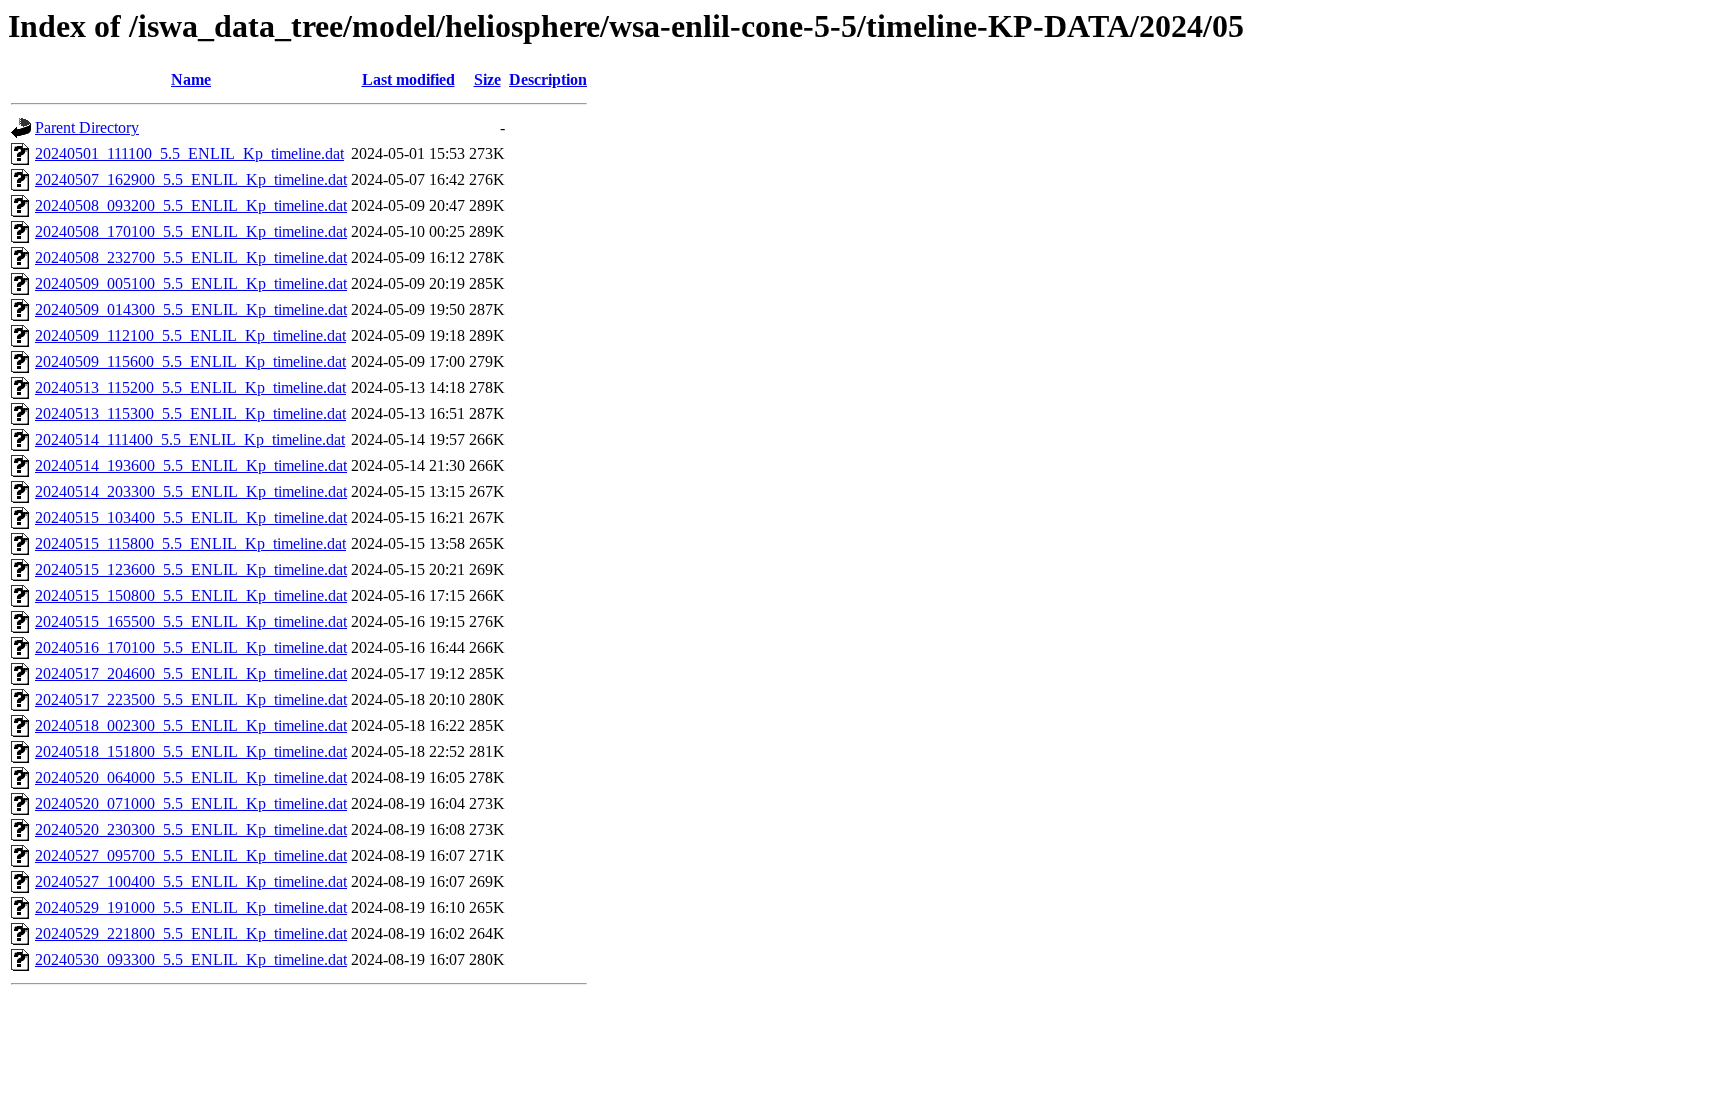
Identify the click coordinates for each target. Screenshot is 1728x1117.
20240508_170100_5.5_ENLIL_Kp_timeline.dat (191, 231)
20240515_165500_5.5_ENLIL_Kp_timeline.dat (191, 621)
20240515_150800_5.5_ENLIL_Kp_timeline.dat (191, 595)
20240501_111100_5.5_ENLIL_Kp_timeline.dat (189, 153)
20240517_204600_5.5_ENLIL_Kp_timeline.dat (191, 673)
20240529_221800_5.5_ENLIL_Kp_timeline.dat (191, 933)
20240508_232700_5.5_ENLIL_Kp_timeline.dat (191, 257)
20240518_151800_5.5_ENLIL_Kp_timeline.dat (191, 751)
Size (487, 79)
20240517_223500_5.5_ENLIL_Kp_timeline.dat (191, 699)
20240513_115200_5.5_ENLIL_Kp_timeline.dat (190, 387)
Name (191, 79)
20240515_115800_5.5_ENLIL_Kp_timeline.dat (190, 543)
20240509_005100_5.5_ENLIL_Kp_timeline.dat (191, 283)
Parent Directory (87, 127)
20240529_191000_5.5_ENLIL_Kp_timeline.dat (191, 907)
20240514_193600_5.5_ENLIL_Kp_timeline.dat (191, 465)
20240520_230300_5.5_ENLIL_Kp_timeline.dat (191, 829)
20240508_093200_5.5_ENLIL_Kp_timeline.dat (191, 205)
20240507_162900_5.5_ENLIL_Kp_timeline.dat (191, 179)
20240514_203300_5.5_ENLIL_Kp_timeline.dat (191, 491)
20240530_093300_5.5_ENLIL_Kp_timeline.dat (191, 959)
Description (548, 79)
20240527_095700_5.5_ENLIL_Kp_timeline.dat (191, 855)
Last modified (408, 79)
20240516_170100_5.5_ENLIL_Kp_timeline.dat (191, 647)
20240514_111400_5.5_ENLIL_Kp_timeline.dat (190, 439)
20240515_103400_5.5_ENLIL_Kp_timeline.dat (191, 517)
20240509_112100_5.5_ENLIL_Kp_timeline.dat (190, 335)
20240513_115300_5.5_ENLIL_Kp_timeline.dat (190, 413)
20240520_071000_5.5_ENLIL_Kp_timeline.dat (191, 803)
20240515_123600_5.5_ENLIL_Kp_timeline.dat (191, 569)
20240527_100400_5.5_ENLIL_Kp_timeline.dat (191, 881)
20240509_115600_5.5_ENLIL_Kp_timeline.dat (190, 361)
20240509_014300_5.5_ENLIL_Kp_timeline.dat (191, 309)
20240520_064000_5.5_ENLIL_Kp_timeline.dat (191, 777)
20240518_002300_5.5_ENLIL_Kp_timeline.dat (191, 725)
